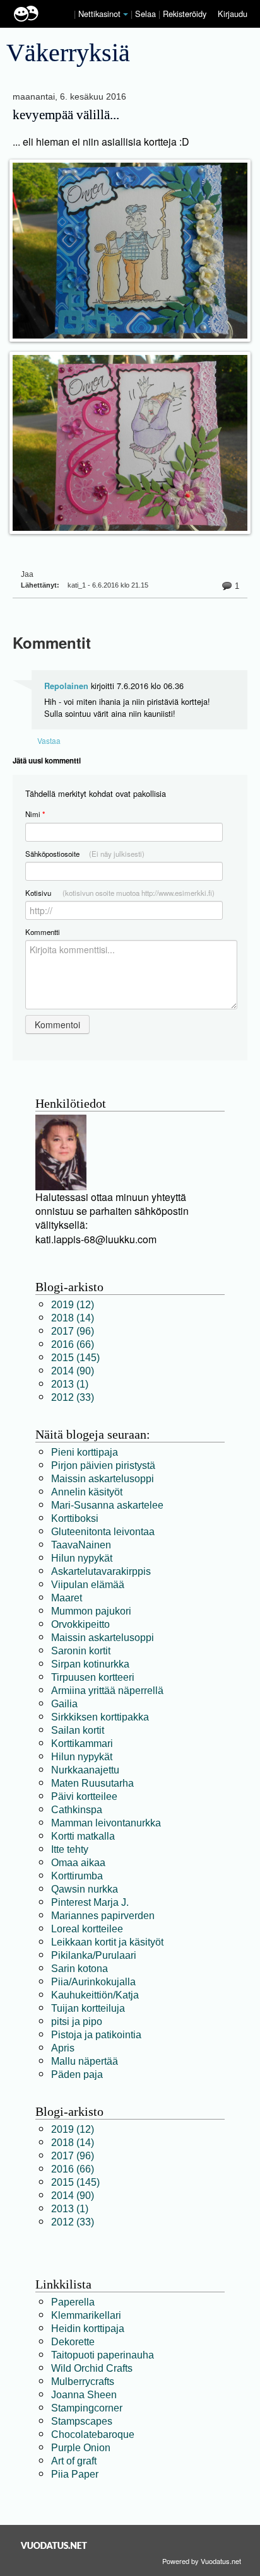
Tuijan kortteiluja (88, 2008)
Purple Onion (81, 2448)
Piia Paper (75, 2474)
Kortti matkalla (83, 1836)
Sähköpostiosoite (85, 854)
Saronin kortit (81, 1651)
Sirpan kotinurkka (90, 1664)
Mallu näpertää (85, 2061)
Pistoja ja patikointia (96, 2035)
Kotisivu (120, 893)
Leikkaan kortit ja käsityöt (107, 1942)
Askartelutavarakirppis (101, 1571)
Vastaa (49, 740)
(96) (73, 1331)
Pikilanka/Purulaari (94, 1955)
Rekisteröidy (185, 14)
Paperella (73, 2302)
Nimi (35, 814)
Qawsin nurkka (85, 1889)
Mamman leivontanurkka (106, 1823)
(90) (73, 1371)
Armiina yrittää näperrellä (107, 1691)
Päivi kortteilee (84, 1796)
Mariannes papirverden (103, 1916)
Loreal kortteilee (87, 1929)
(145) (75, 1358)
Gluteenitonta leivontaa (103, 1532)
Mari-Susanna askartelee (107, 1505)
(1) (70, 1384)
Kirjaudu (233, 14)
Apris (63, 2048)
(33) (73, 1397)
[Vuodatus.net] (54, 2545)
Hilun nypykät (82, 1558)
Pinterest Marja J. (90, 1902)
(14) (73, 1318)
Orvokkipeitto (80, 1624)
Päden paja (77, 2074)
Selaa (147, 14)
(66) (73, 1344)
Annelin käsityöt (87, 1492)
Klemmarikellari (86, 2315)
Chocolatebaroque (93, 2434)
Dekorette (73, 2342)
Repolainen (66, 686)
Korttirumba (77, 1876)
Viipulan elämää (88, 1585)
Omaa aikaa (78, 1863)
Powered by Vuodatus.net (202, 2561)
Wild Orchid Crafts (92, 2368)
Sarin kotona (80, 1969)
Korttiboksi (75, 1518)
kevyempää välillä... (66, 115)
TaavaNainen (81, 1545)
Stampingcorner (87, 2408)
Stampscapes (82, 2421)
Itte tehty (70, 1849)
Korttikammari (82, 1743)
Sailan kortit (78, 1730)
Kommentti (43, 932)
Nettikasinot (99, 14)
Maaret (67, 1598)
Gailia (64, 1704)
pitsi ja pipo (77, 2022)
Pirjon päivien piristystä (103, 1465)
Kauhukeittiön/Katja (95, 1995)
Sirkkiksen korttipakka (100, 1717)
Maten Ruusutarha (92, 1783)
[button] (126, 15)
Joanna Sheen (84, 2395)
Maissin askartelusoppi (103, 1479)
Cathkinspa (77, 1810)
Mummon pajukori (91, 1611)
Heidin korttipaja (88, 2329)
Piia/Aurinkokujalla (93, 1982)
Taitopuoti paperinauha (103, 2355)
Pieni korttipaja (85, 1452)
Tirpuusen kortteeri (93, 1677)
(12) (73, 1305)
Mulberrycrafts (83, 2382)
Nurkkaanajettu (85, 1770)
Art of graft (74, 2461)
